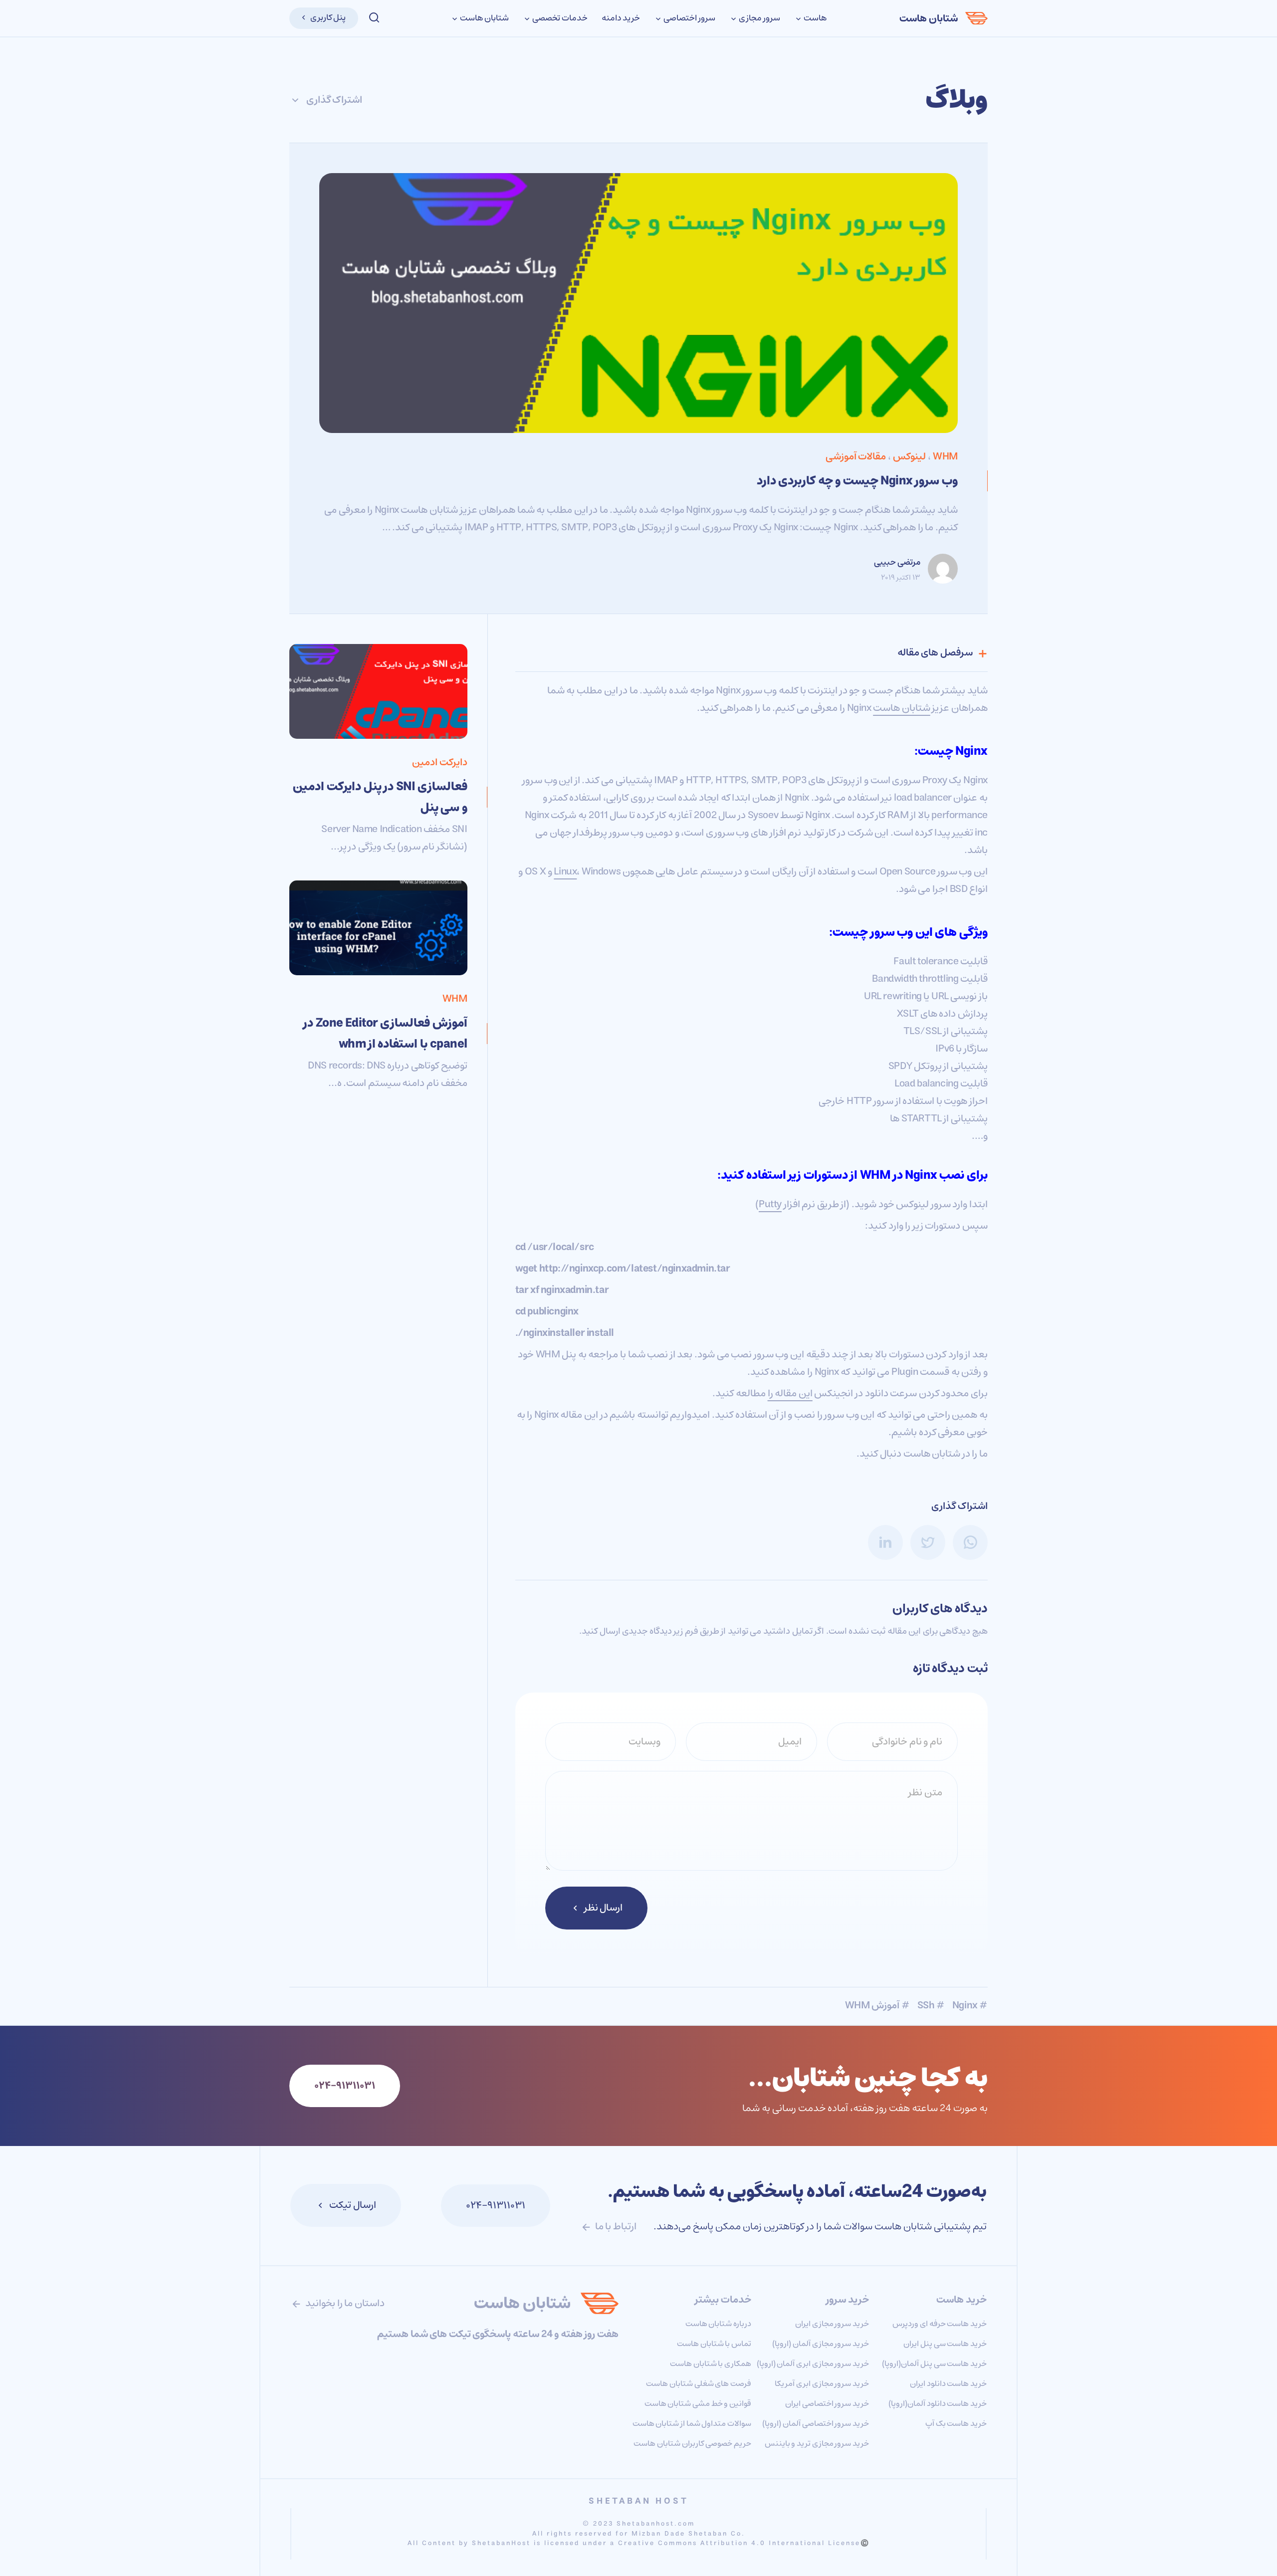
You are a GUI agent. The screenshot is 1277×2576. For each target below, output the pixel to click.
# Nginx (970, 2006)
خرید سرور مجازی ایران (832, 2324)
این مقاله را (790, 1394)
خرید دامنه (621, 18)
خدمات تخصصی (559, 18)
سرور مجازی (758, 18)
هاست (814, 18)
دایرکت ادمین (440, 762)
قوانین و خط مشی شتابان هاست (698, 2403)
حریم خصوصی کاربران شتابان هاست (692, 2443)
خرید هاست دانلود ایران (948, 2383)
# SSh (931, 2006)
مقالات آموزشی (856, 457)
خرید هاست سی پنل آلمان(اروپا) (934, 2363)
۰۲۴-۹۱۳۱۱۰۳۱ (496, 2206)
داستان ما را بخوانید (344, 2303)
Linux (565, 872)
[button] (374, 18)
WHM (945, 457)
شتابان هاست (929, 19)
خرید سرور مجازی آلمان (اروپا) (821, 2344)
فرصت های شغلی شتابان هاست (699, 2383)
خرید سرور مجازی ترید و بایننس (817, 2443)
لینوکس (909, 457)
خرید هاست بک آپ (956, 2423)
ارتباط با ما (615, 2227)
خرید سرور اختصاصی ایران (827, 2403)
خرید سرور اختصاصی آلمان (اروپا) (816, 2423)
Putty (770, 1204)
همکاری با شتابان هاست (711, 2363)
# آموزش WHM (877, 2006)
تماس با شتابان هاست (714, 2344)
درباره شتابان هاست (718, 2324)
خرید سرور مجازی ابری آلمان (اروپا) (813, 2363)
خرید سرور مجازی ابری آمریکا (822, 2383)
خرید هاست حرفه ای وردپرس (940, 2324)
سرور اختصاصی (688, 18)
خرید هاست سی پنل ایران (945, 2344)
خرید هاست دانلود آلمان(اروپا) (938, 2403)
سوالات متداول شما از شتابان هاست (692, 2423)
